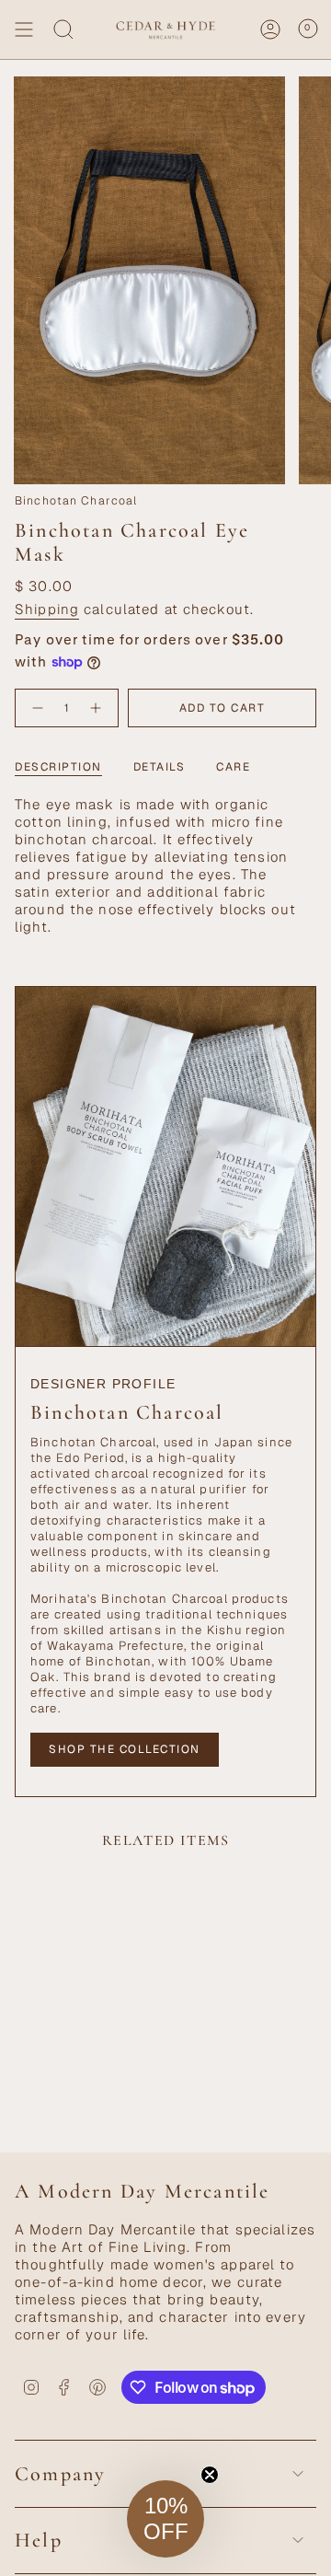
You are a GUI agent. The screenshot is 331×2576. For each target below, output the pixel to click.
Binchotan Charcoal (76, 501)
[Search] (63, 29)
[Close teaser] (210, 2475)
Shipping (47, 609)
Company (60, 2474)
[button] (165, 2519)
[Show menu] (24, 29)
